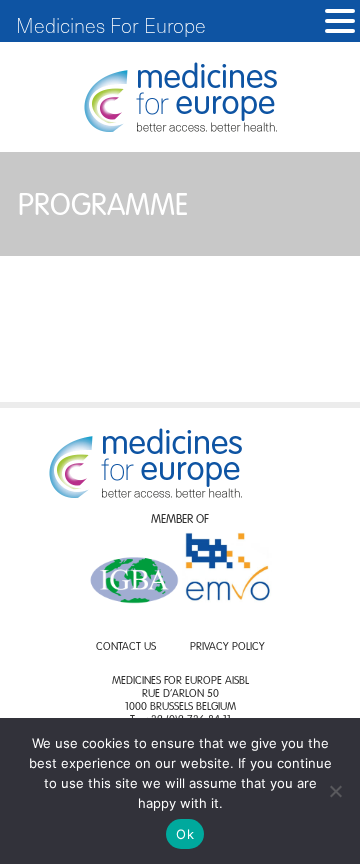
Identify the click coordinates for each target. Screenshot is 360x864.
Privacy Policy (227, 647)
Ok (185, 834)
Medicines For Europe (111, 25)
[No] (335, 791)
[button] (340, 21)
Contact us (126, 647)
